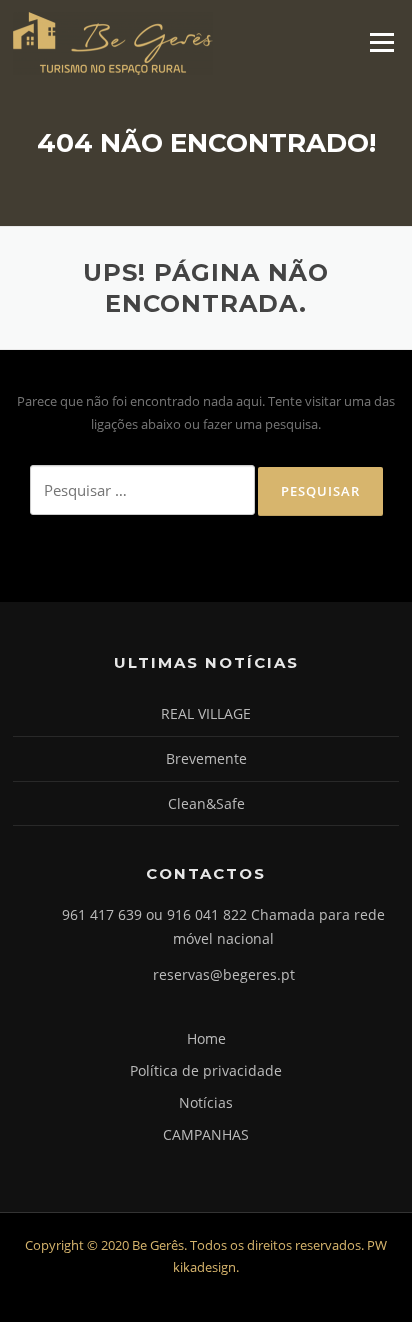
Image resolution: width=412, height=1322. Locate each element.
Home (206, 1038)
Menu (381, 42)
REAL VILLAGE (206, 713)
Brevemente (206, 758)
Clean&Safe (206, 803)
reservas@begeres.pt (224, 974)
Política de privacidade (206, 1070)
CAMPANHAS (206, 1134)
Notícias (206, 1102)
